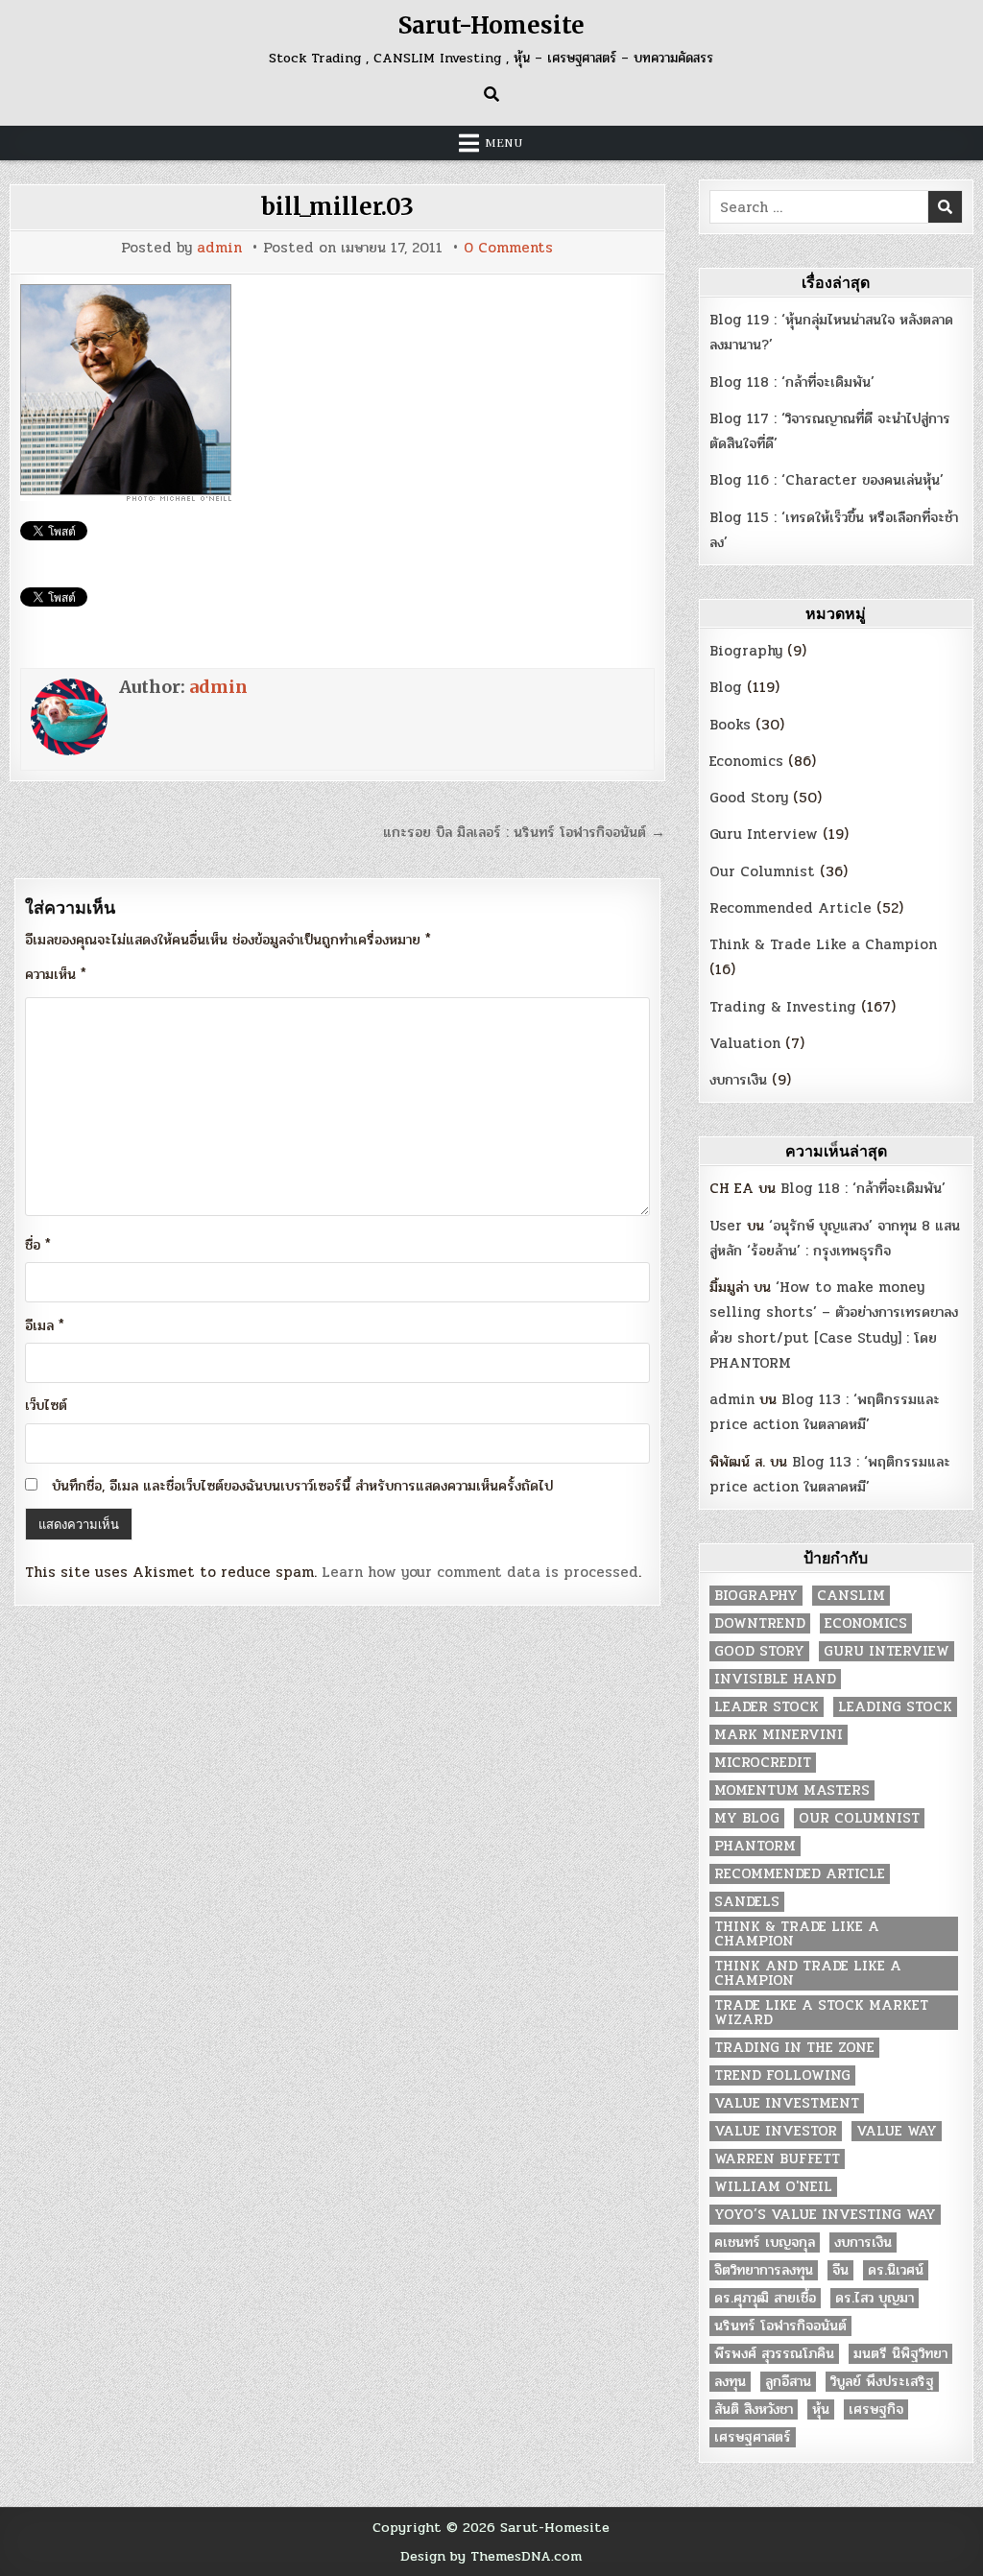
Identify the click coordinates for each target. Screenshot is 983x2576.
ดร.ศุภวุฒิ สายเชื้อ (765, 2298)
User (726, 1226)
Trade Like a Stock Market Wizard (821, 2013)
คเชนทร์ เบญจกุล (765, 2242)
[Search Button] (491, 94)
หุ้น (821, 2409)
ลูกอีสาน (788, 2382)
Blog (726, 687)
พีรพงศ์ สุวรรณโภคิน (774, 2354)
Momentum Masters (792, 1790)
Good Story (749, 798)
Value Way (897, 2131)
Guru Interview (764, 834)
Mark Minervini (779, 1735)
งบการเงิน (738, 1080)
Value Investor (776, 2131)
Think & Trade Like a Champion (823, 944)
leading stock (895, 1707)
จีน (840, 2270)
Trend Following (782, 2075)
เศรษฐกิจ (876, 2409)
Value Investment (787, 2103)
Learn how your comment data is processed (480, 1572)
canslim (851, 1596)
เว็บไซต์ (46, 1405)
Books (730, 725)
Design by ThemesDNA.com (491, 2556)
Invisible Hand (775, 1679)
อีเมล (45, 1325)
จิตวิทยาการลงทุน (764, 2270)
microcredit (763, 1763)
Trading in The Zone (794, 2048)
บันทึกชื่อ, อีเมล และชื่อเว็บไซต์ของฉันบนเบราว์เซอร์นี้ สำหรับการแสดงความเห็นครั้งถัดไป (302, 1486)
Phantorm (755, 1846)
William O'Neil (773, 2187)
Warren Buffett (777, 2159)
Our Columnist (762, 871)
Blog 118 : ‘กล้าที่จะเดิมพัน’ (792, 382)
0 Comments (508, 248)
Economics (746, 761)
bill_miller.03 (337, 207)
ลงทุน (730, 2382)
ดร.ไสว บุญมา (875, 2298)
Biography (746, 651)
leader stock (767, 1707)
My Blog (747, 1818)
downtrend (760, 1623)
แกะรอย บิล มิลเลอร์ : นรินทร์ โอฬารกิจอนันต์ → (524, 832)
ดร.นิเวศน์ (896, 2270)
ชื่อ (38, 1245)
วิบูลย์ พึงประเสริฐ (882, 2382)
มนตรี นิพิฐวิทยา (900, 2354)
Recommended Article (791, 908)
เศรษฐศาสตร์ (753, 2437)
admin (219, 248)
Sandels (747, 1902)
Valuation (745, 1043)
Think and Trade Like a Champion (808, 1973)
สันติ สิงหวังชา (754, 2409)
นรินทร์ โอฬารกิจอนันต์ (780, 2326)
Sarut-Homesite (491, 25)
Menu (504, 143)
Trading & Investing (783, 1007)
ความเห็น (56, 974)
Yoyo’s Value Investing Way (825, 2215)
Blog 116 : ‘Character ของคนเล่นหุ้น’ (827, 480)
